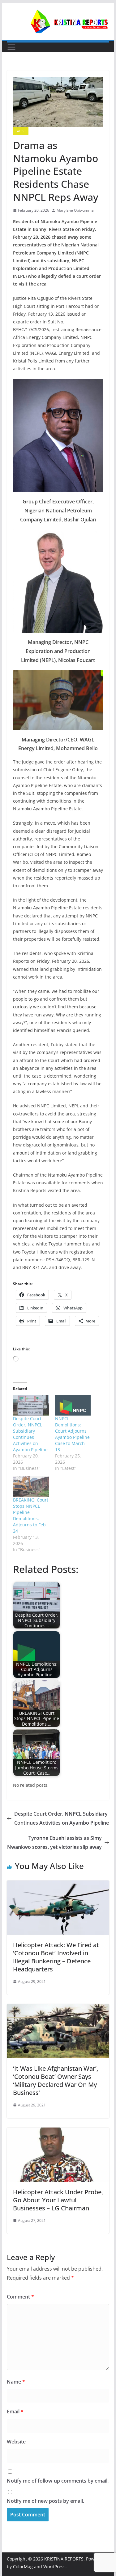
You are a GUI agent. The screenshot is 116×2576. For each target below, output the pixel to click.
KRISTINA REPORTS (64, 2559)
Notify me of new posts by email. (45, 2501)
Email (15, 2412)
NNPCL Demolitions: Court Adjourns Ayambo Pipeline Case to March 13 (72, 1434)
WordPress (54, 2567)
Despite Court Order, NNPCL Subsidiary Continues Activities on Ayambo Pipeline (30, 1434)
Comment (20, 2297)
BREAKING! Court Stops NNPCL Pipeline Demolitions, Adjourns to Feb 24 (31, 1515)
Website (16, 2442)
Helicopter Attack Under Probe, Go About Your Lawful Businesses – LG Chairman (58, 2200)
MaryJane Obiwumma (75, 210)
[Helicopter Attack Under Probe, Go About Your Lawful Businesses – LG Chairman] (58, 2132)
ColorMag (23, 2567)
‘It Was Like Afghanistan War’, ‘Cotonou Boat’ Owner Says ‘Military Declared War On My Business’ (56, 2081)
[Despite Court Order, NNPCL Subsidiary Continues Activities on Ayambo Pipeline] (31, 1405)
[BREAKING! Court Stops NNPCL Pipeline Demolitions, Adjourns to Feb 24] (31, 1487)
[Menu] (11, 47)
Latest (21, 131)
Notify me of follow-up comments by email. (58, 2481)
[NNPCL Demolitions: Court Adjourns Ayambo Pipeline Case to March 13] (73, 1405)
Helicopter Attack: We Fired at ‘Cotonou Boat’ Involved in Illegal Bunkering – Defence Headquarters (56, 1957)
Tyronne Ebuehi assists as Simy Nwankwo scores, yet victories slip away (54, 1842)
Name (16, 2382)
